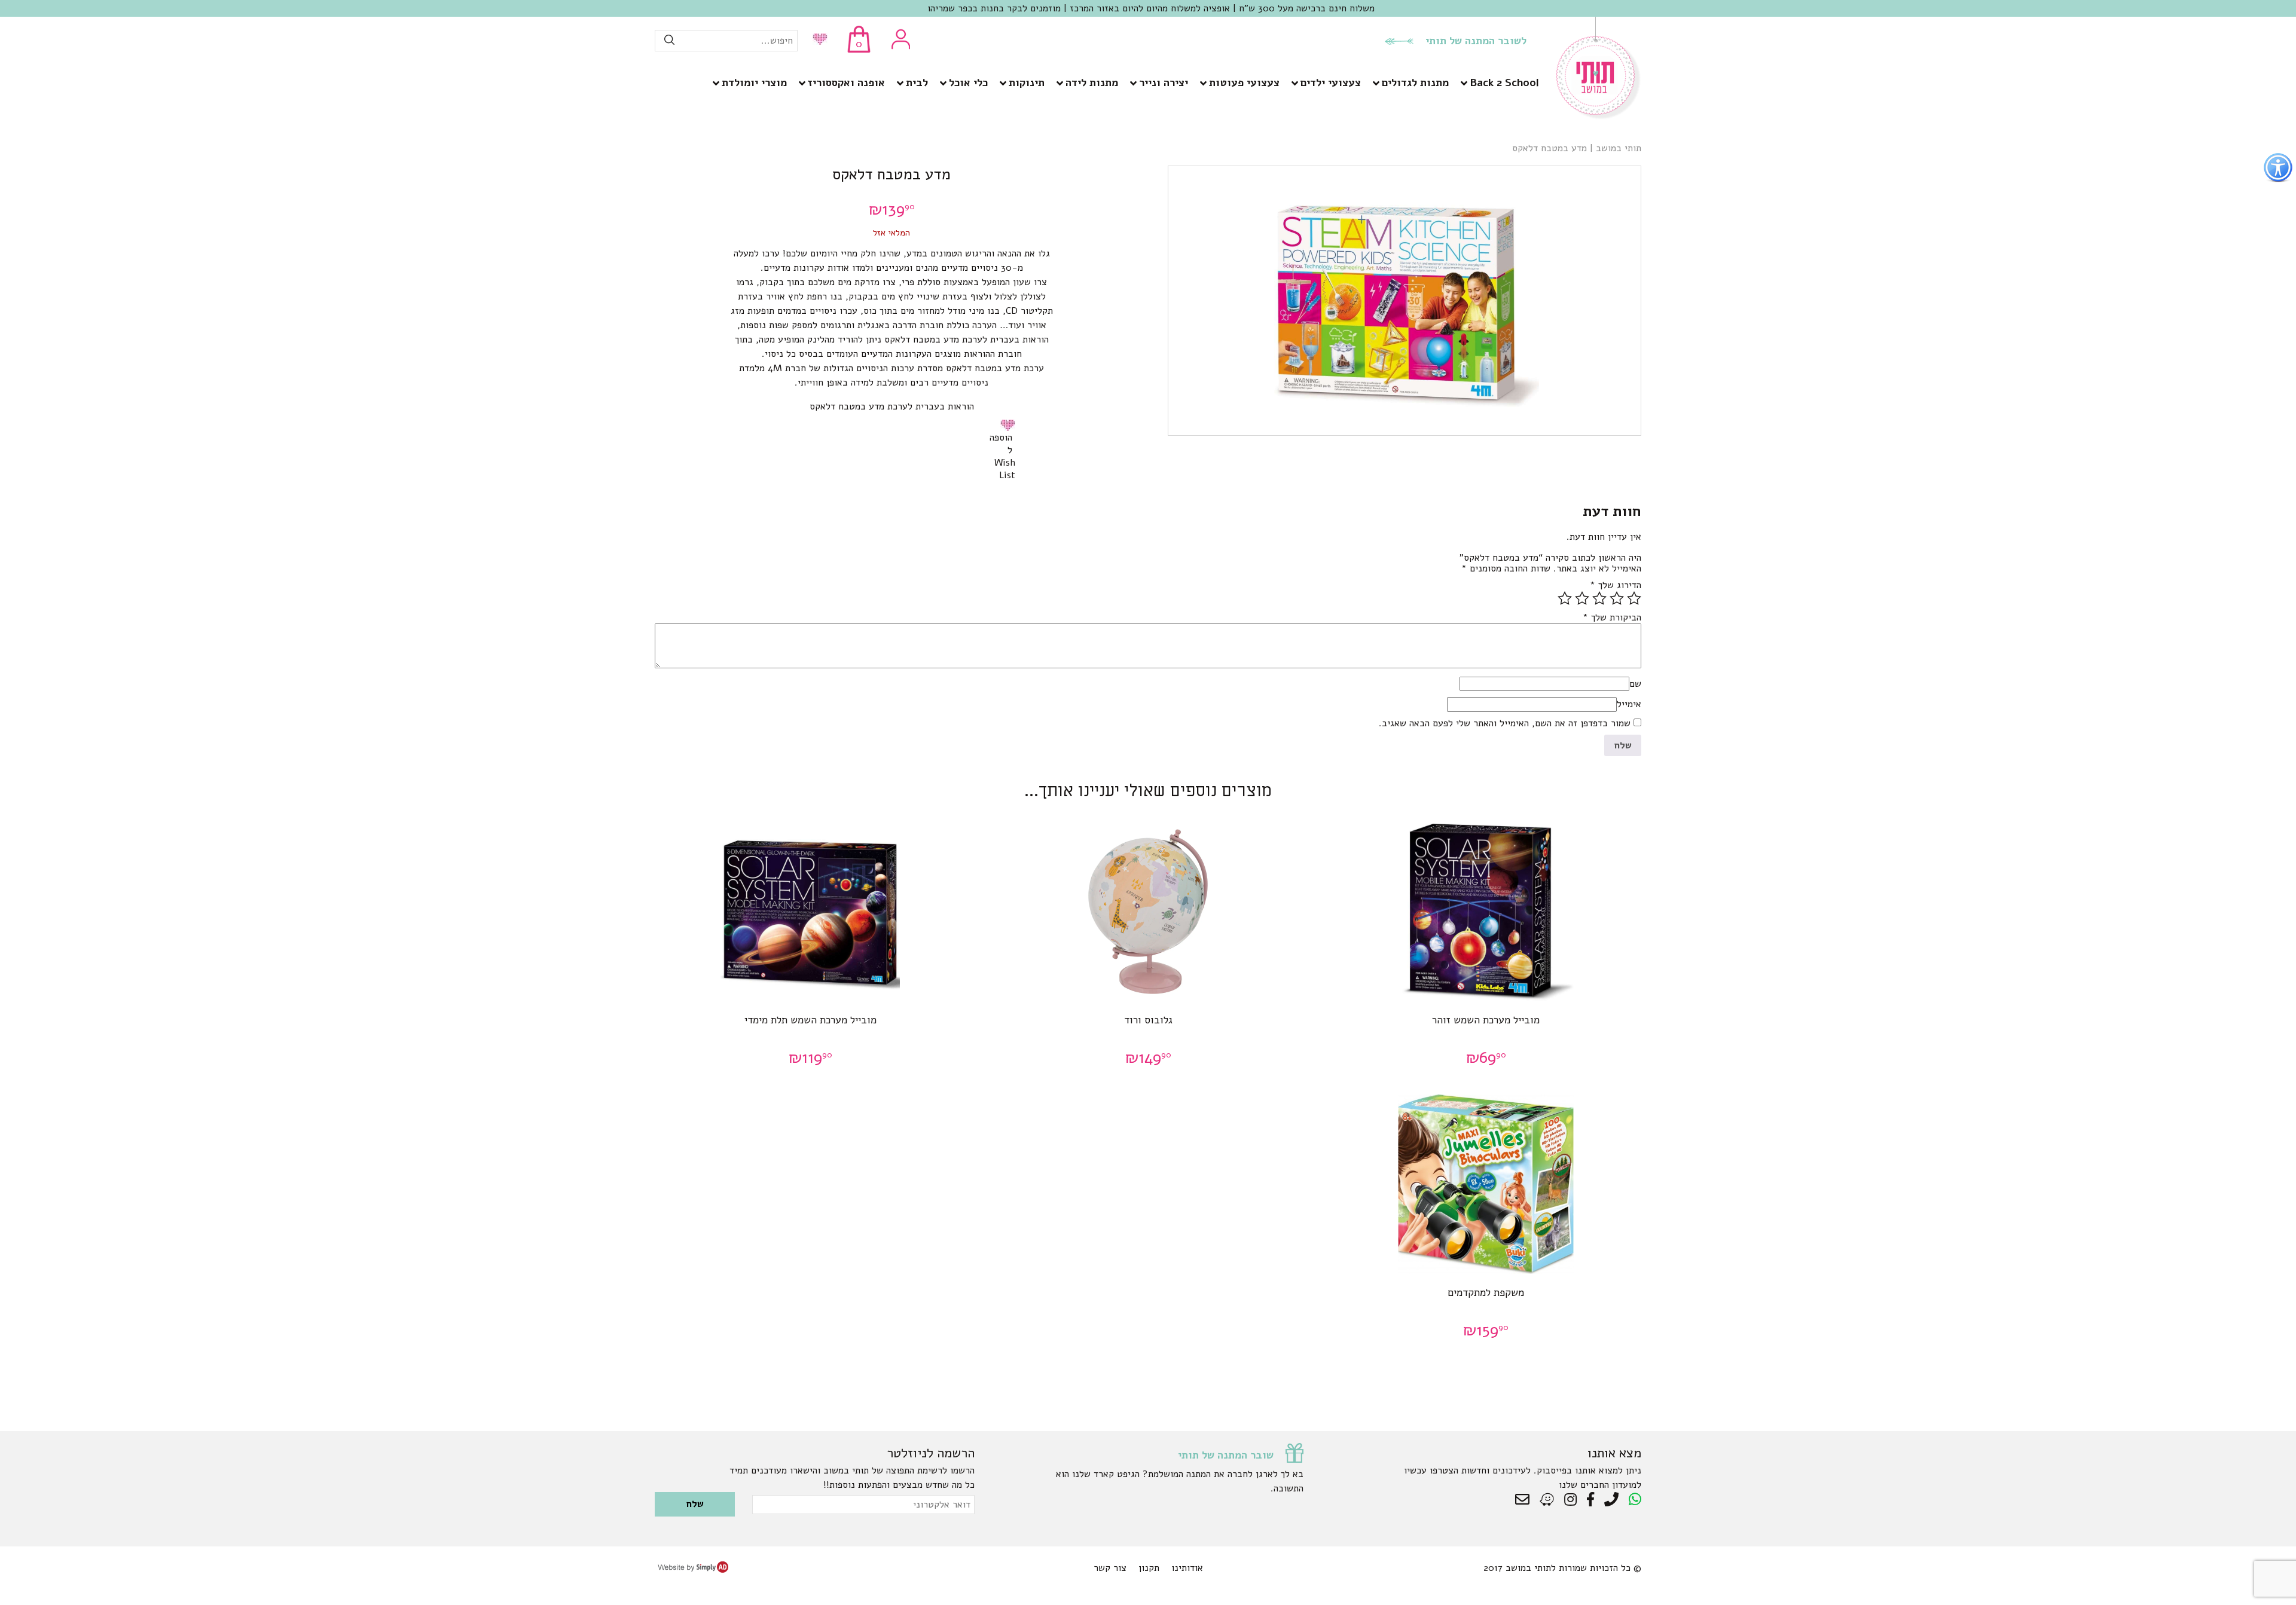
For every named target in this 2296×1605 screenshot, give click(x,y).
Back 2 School (1504, 82)
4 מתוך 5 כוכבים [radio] (1582, 598)
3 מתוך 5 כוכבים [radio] (1599, 598)
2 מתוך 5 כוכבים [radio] (1617, 598)
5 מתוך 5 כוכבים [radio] (1565, 598)
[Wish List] (817, 40)
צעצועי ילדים (1331, 82)
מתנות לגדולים (1415, 82)
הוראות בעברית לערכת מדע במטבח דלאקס (892, 406)
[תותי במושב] (1599, 117)
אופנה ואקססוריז (846, 82)
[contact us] (1525, 1500)
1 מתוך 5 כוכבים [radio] (1634, 598)
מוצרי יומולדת (754, 82)
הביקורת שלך (1612, 617)
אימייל (1629, 704)
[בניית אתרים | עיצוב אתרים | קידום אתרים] (693, 1570)
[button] (1010, 425)
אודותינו (1187, 1568)
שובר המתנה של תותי (1226, 1455)
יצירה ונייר (1164, 82)
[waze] (1548, 1500)
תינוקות (1027, 82)
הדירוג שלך (1616, 585)
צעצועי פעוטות (1244, 82)
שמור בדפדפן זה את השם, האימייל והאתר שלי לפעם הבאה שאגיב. (1505, 723)
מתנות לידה (1092, 82)
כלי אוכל (968, 82)
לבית (917, 82)
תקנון (1149, 1568)
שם (1635, 684)
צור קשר (1110, 1568)
